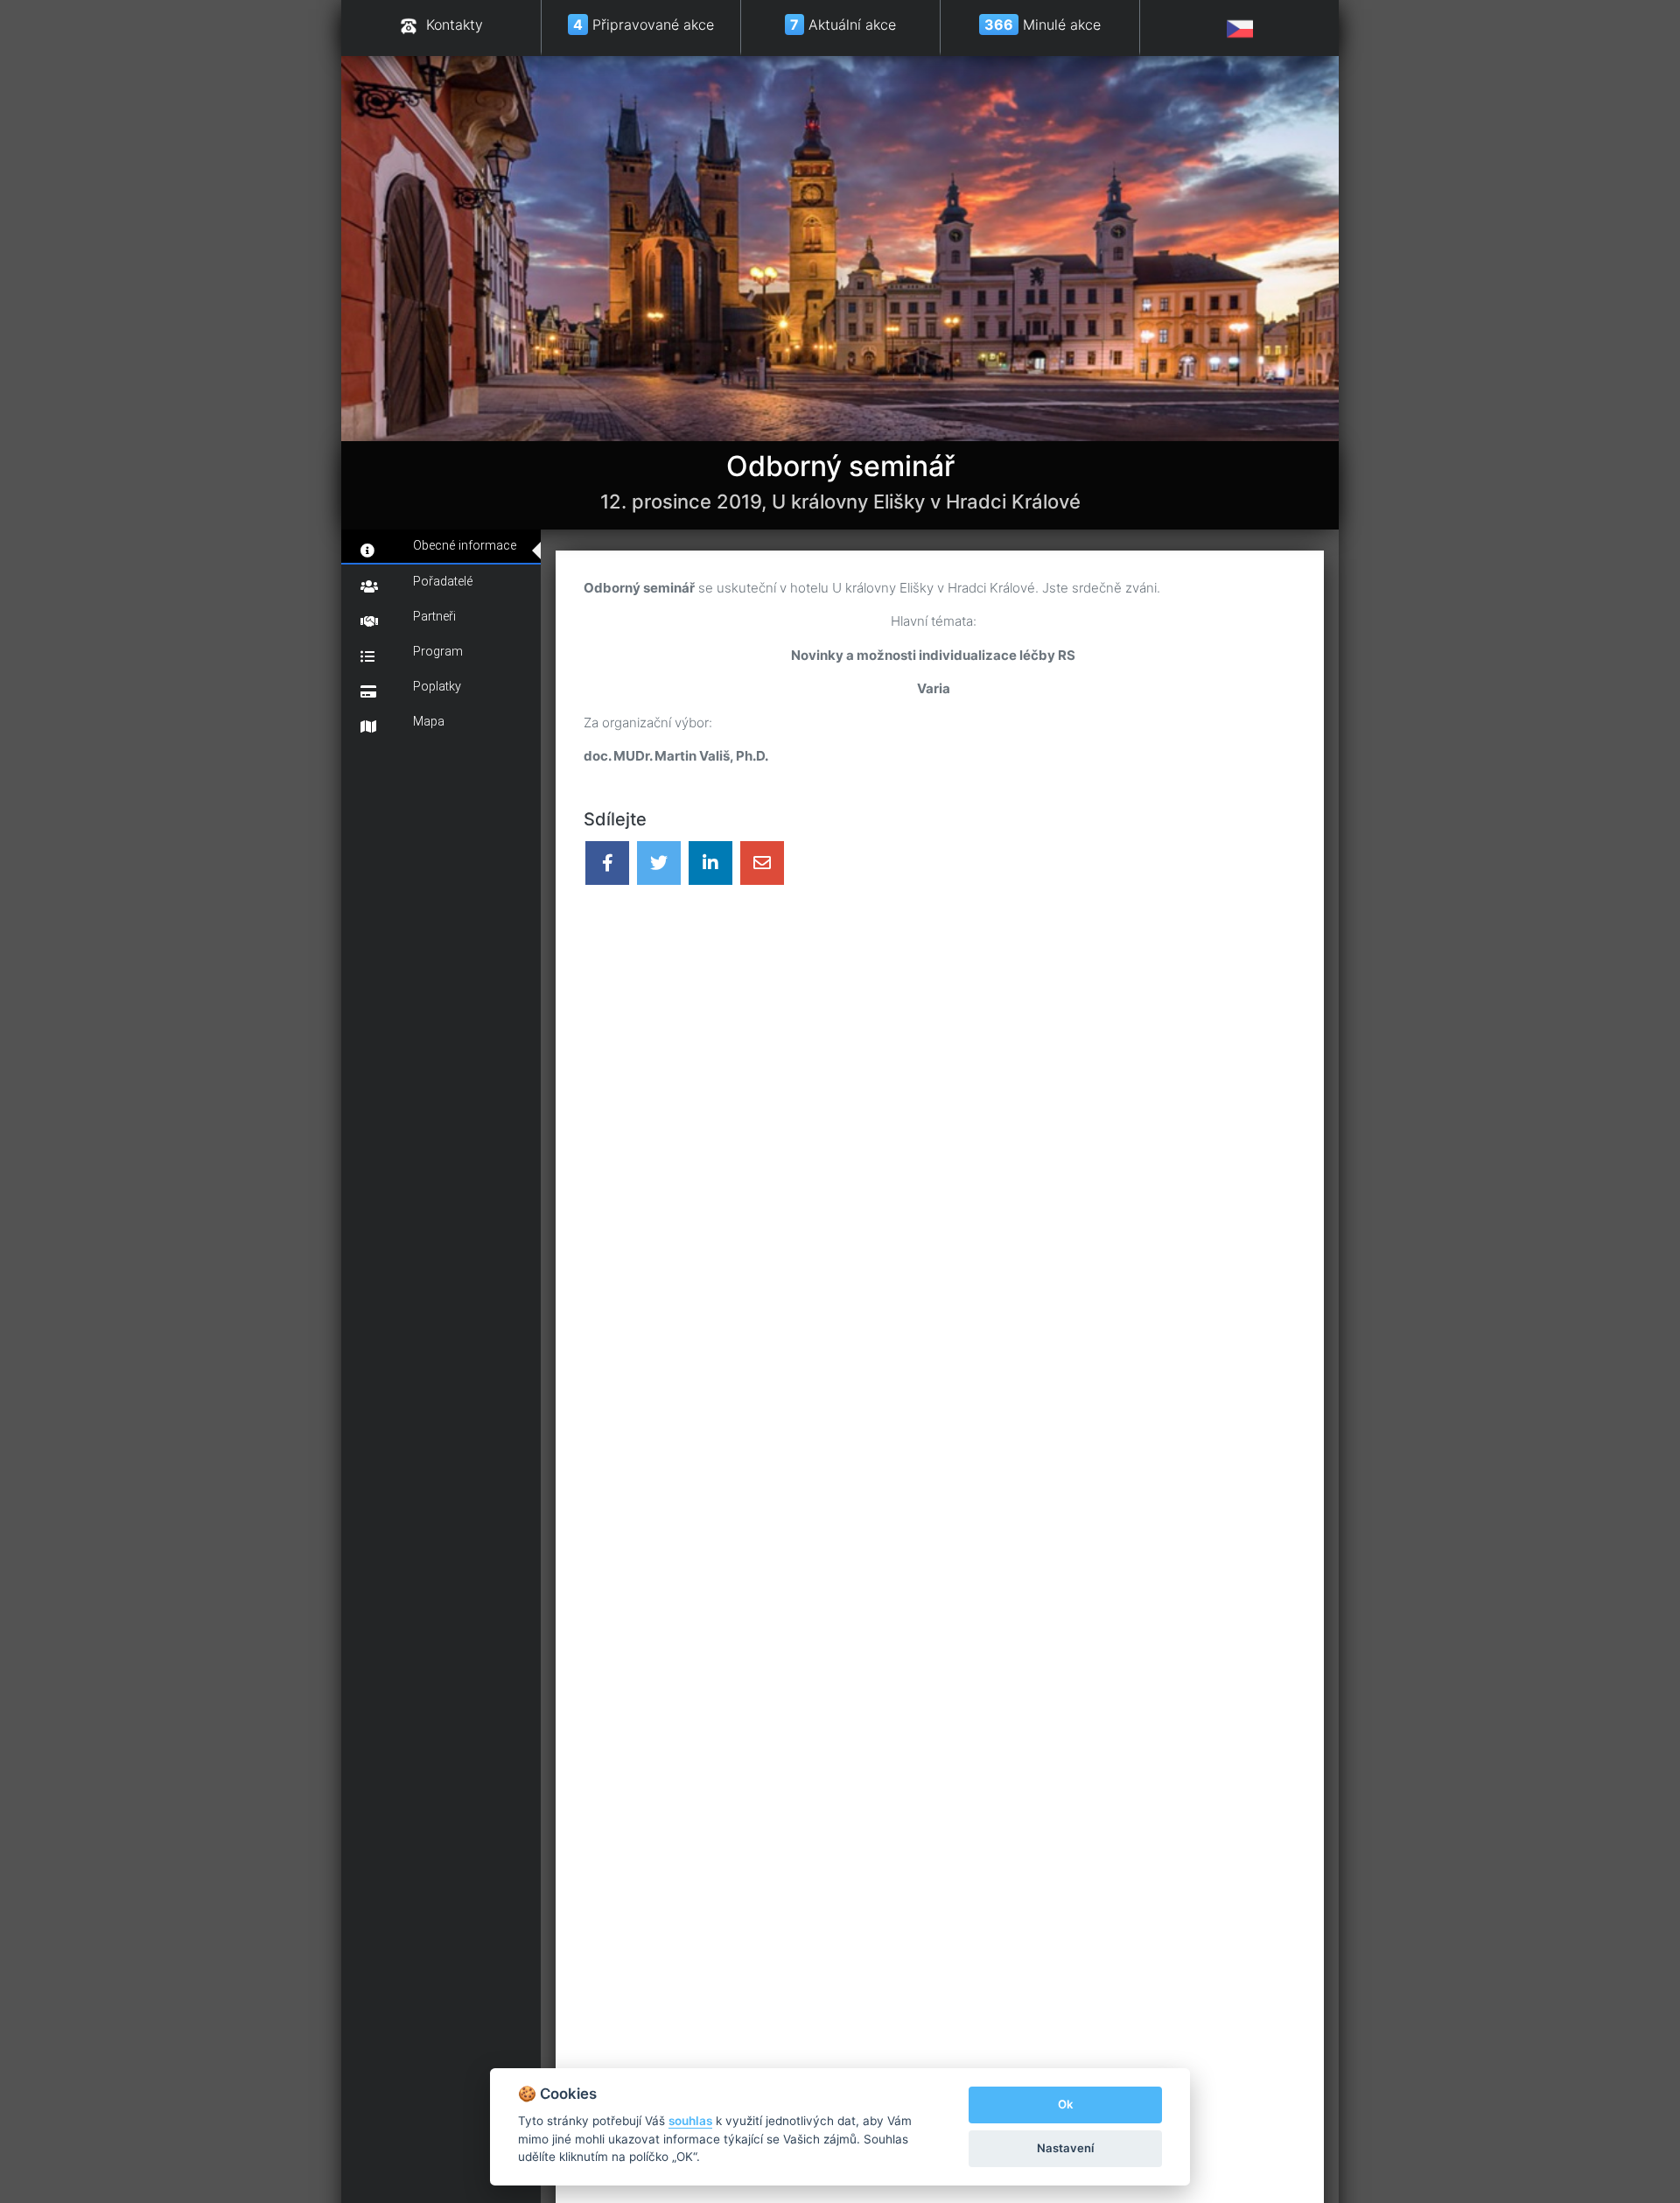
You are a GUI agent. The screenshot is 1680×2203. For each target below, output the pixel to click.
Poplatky (437, 687)
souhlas (690, 2121)
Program (438, 652)
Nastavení (1065, 2148)
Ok (1065, 2104)
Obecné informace (465, 546)
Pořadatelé (443, 582)
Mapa (429, 722)
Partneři (434, 617)
